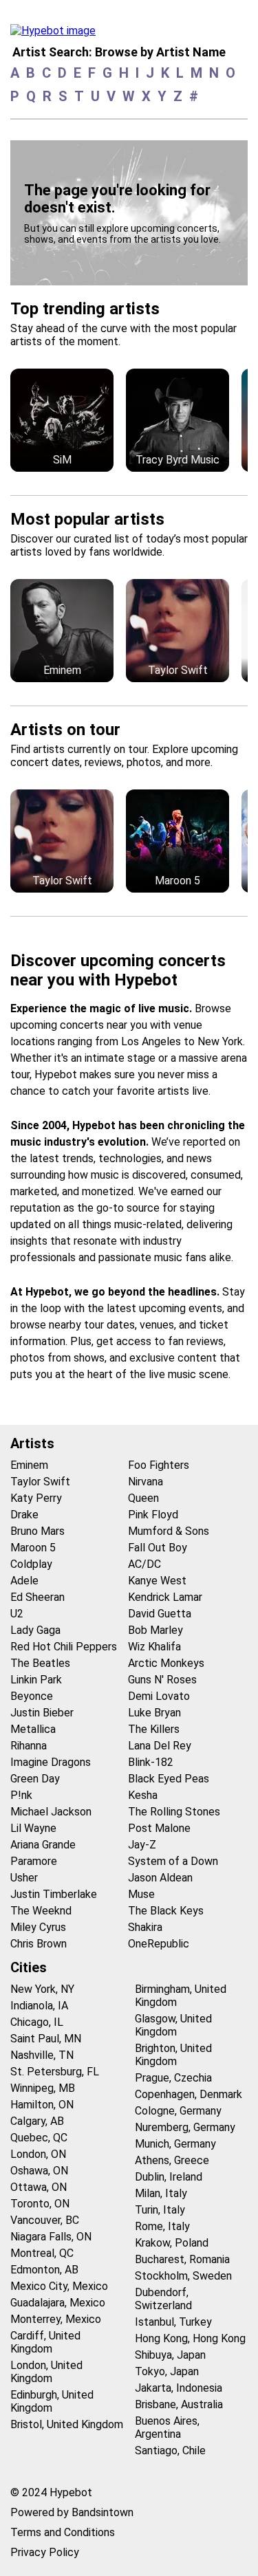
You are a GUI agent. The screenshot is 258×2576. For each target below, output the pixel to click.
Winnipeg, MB (43, 2088)
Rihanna (29, 1746)
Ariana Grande (43, 1845)
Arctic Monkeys (166, 1663)
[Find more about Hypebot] (57, 34)
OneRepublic (159, 1944)
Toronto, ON (40, 2204)
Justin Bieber (42, 1713)
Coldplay (31, 1564)
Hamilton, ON (42, 2105)
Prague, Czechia (173, 2078)
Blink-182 (151, 1762)
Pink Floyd (153, 1515)
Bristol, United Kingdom (67, 2424)
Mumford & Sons (169, 1531)
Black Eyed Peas (169, 1779)
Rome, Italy (162, 2226)
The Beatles (40, 1663)
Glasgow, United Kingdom (173, 2025)
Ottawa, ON (39, 2187)
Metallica (33, 1729)
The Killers (154, 1729)
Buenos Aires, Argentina (167, 2427)
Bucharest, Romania (182, 2259)
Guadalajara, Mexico (58, 2303)
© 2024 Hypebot (51, 2492)
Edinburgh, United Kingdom (52, 2401)
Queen (143, 1498)
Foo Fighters (159, 1465)
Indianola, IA (39, 2006)
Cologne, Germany (178, 2111)
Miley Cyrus (38, 1927)
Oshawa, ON (39, 2171)
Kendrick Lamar (165, 1597)
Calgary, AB (37, 2121)
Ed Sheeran (37, 1597)
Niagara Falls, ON (51, 2237)
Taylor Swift (40, 1482)
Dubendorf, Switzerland (163, 2299)
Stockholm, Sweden (183, 2276)
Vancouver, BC (45, 2220)
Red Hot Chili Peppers (64, 1647)
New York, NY (42, 1989)
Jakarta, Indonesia (179, 2388)
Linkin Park (36, 1680)
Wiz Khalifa (154, 1647)
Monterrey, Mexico (56, 2319)
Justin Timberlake (54, 1894)
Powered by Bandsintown (72, 2512)
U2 (17, 1614)
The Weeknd (41, 1911)
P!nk (21, 1795)
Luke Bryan (154, 1713)
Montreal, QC (42, 2253)
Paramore (34, 1861)
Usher (24, 1878)
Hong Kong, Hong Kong (190, 2338)
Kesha (143, 1795)
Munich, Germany (175, 2144)
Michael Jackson (51, 1812)
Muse (141, 1894)
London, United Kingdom (46, 2372)
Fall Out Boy (158, 1548)
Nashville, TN (42, 2055)
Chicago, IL (37, 2022)
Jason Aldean (160, 1878)
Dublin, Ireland (169, 2177)
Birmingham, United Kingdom (181, 1996)
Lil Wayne (33, 1828)
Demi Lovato (159, 1696)
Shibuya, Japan (170, 2355)
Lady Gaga (35, 1630)
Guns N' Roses (162, 1680)
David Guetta (160, 1614)
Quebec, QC (39, 2138)
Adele (24, 1581)
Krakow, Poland (172, 2243)
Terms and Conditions (63, 2532)
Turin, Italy (160, 2210)
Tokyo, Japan (167, 2371)
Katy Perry (36, 1498)
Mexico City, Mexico (59, 2286)
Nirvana (146, 1482)
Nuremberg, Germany (185, 2127)
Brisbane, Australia (179, 2404)
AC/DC (144, 1564)
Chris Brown (39, 1944)
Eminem (29, 1465)
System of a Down (173, 1861)
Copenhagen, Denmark (189, 2094)
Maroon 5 (33, 1548)
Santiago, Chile (170, 2451)
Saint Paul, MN (46, 2039)
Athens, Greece (172, 2160)
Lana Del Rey (160, 1746)
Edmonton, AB (44, 2270)
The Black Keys (166, 1911)
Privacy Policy (45, 2552)
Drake (24, 1515)
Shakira (145, 1927)
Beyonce (32, 1696)
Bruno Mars (37, 1531)
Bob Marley (155, 1630)
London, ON (38, 2154)
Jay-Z (142, 1845)
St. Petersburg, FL (55, 2072)
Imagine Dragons (51, 1762)
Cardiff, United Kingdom (45, 2342)
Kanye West (157, 1581)
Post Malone (159, 1828)
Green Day (35, 1779)
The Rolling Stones (174, 1812)
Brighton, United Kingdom (173, 2055)
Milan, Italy (161, 2193)
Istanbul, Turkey (173, 2322)
